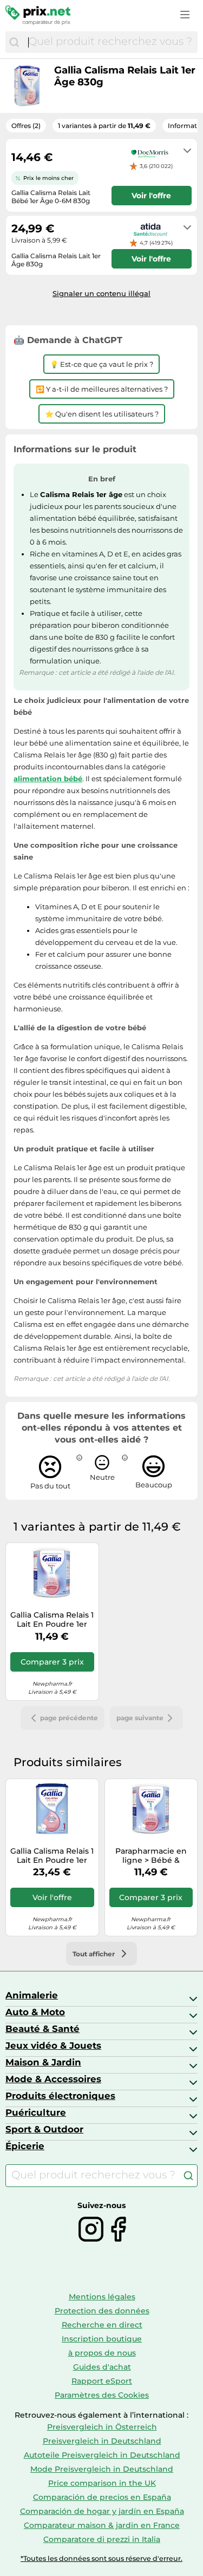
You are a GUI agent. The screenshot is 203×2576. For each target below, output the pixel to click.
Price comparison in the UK (102, 2483)
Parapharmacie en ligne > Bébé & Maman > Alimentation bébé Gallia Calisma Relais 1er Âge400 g (151, 1856)
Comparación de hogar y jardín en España (102, 2511)
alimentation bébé (48, 779)
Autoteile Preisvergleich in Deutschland (102, 2455)
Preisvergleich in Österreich (102, 2427)
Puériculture (36, 2112)
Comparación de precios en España (102, 2497)
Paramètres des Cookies (102, 2395)
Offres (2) (26, 126)
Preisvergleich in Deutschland (102, 2441)
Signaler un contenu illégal (101, 293)
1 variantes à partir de (104, 126)
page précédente (69, 1718)
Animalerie (32, 1995)
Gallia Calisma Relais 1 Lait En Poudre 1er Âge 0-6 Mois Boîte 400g (52, 1620)
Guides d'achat (102, 2367)
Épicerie (25, 2146)
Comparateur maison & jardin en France (102, 2525)
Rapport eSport (102, 2381)
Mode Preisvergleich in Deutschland (102, 2469)
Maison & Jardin (43, 2062)
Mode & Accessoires (53, 2079)
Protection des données (102, 2311)
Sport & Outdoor (44, 2129)
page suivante (140, 1718)
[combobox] (110, 42)
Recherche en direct (102, 2325)
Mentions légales (102, 2297)
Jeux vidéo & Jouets (53, 2045)
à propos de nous (102, 2353)
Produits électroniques (60, 2096)
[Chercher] (14, 42)
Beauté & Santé (42, 2029)
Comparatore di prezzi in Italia (102, 2539)
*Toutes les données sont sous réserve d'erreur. (101, 2558)
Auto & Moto (35, 2012)
